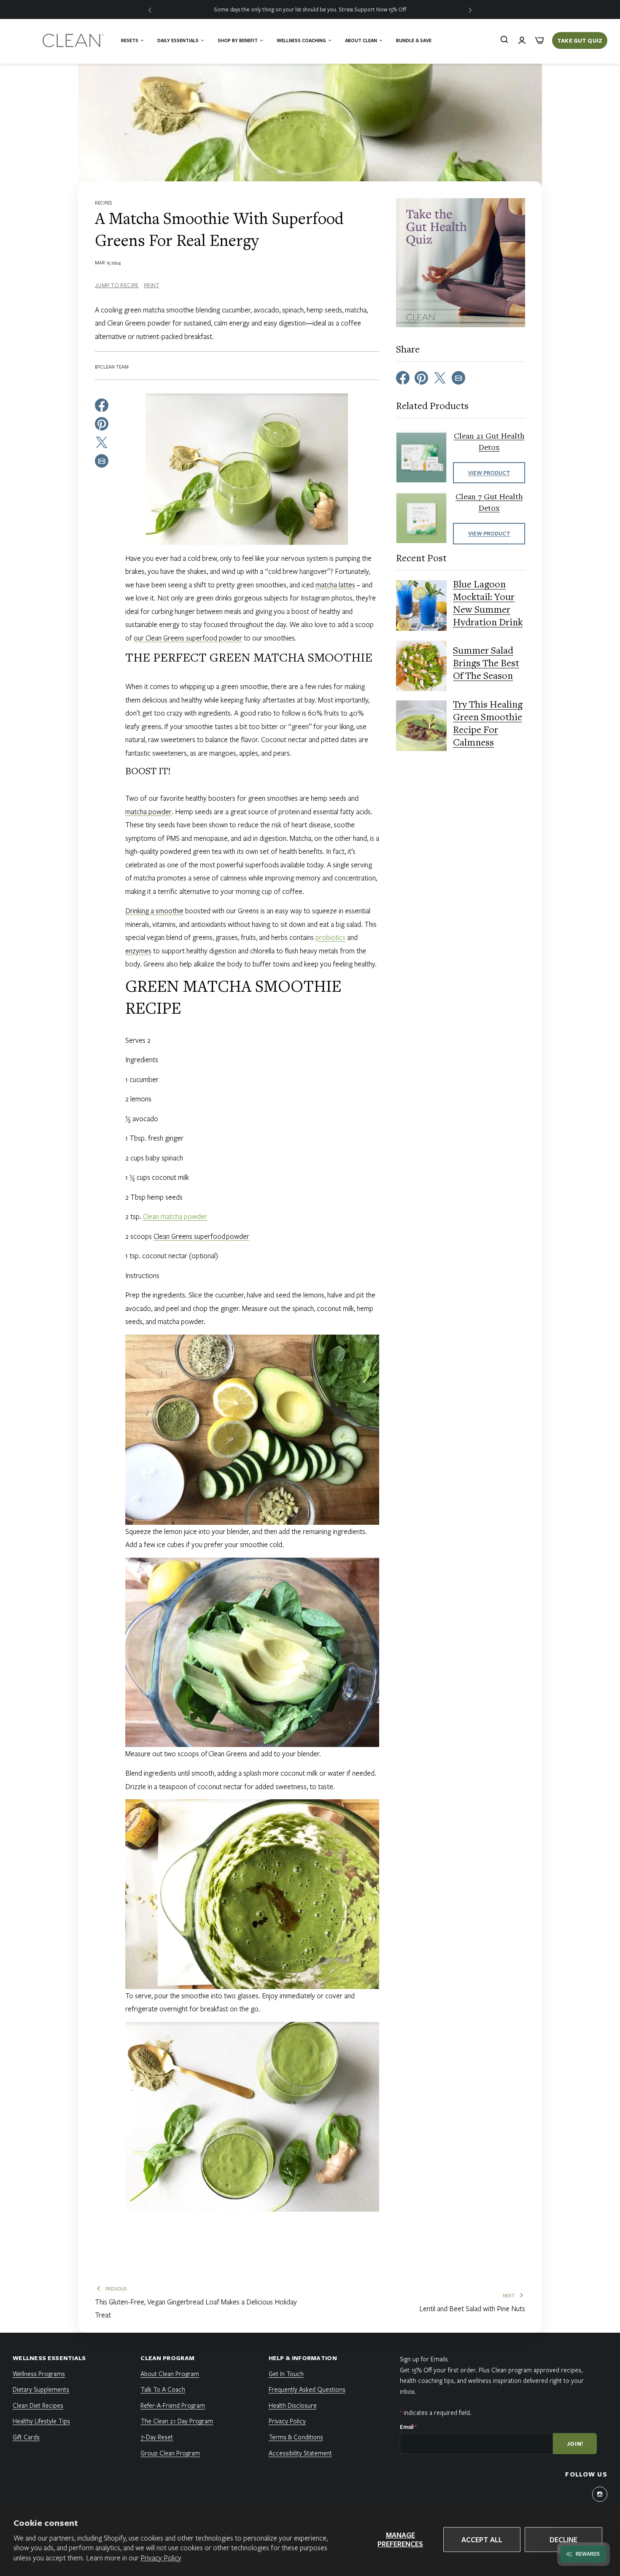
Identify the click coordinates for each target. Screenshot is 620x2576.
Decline (563, 2540)
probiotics (330, 937)
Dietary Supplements (41, 2389)
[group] (310, 9)
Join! (575, 2444)
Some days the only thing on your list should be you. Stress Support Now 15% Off (310, 9)
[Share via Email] (102, 460)
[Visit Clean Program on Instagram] (600, 2494)
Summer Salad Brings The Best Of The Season (486, 665)
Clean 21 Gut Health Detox (489, 443)
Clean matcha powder (175, 1216)
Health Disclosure (293, 2405)
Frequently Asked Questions (307, 2389)
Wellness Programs (39, 2374)
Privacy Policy (161, 2558)
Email (408, 2427)
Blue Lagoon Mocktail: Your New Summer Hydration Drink (488, 605)
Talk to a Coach (163, 2389)
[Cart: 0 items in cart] (539, 40)
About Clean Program (170, 2374)
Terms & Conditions (296, 2437)
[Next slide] (470, 9)
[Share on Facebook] (102, 404)
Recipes (103, 203)
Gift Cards (26, 2437)
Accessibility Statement (300, 2453)
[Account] (522, 40)
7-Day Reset (157, 2437)
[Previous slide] (150, 9)
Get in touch (286, 2374)
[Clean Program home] (74, 40)
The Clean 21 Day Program (177, 2421)
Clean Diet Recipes (38, 2405)
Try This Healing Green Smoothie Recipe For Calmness (488, 725)
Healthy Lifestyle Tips (41, 2421)
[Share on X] (102, 441)
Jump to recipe (117, 285)
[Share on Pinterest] (102, 423)
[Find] (504, 40)
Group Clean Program (170, 2453)
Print (151, 285)
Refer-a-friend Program (173, 2405)
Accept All (482, 2540)
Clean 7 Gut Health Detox (489, 503)
